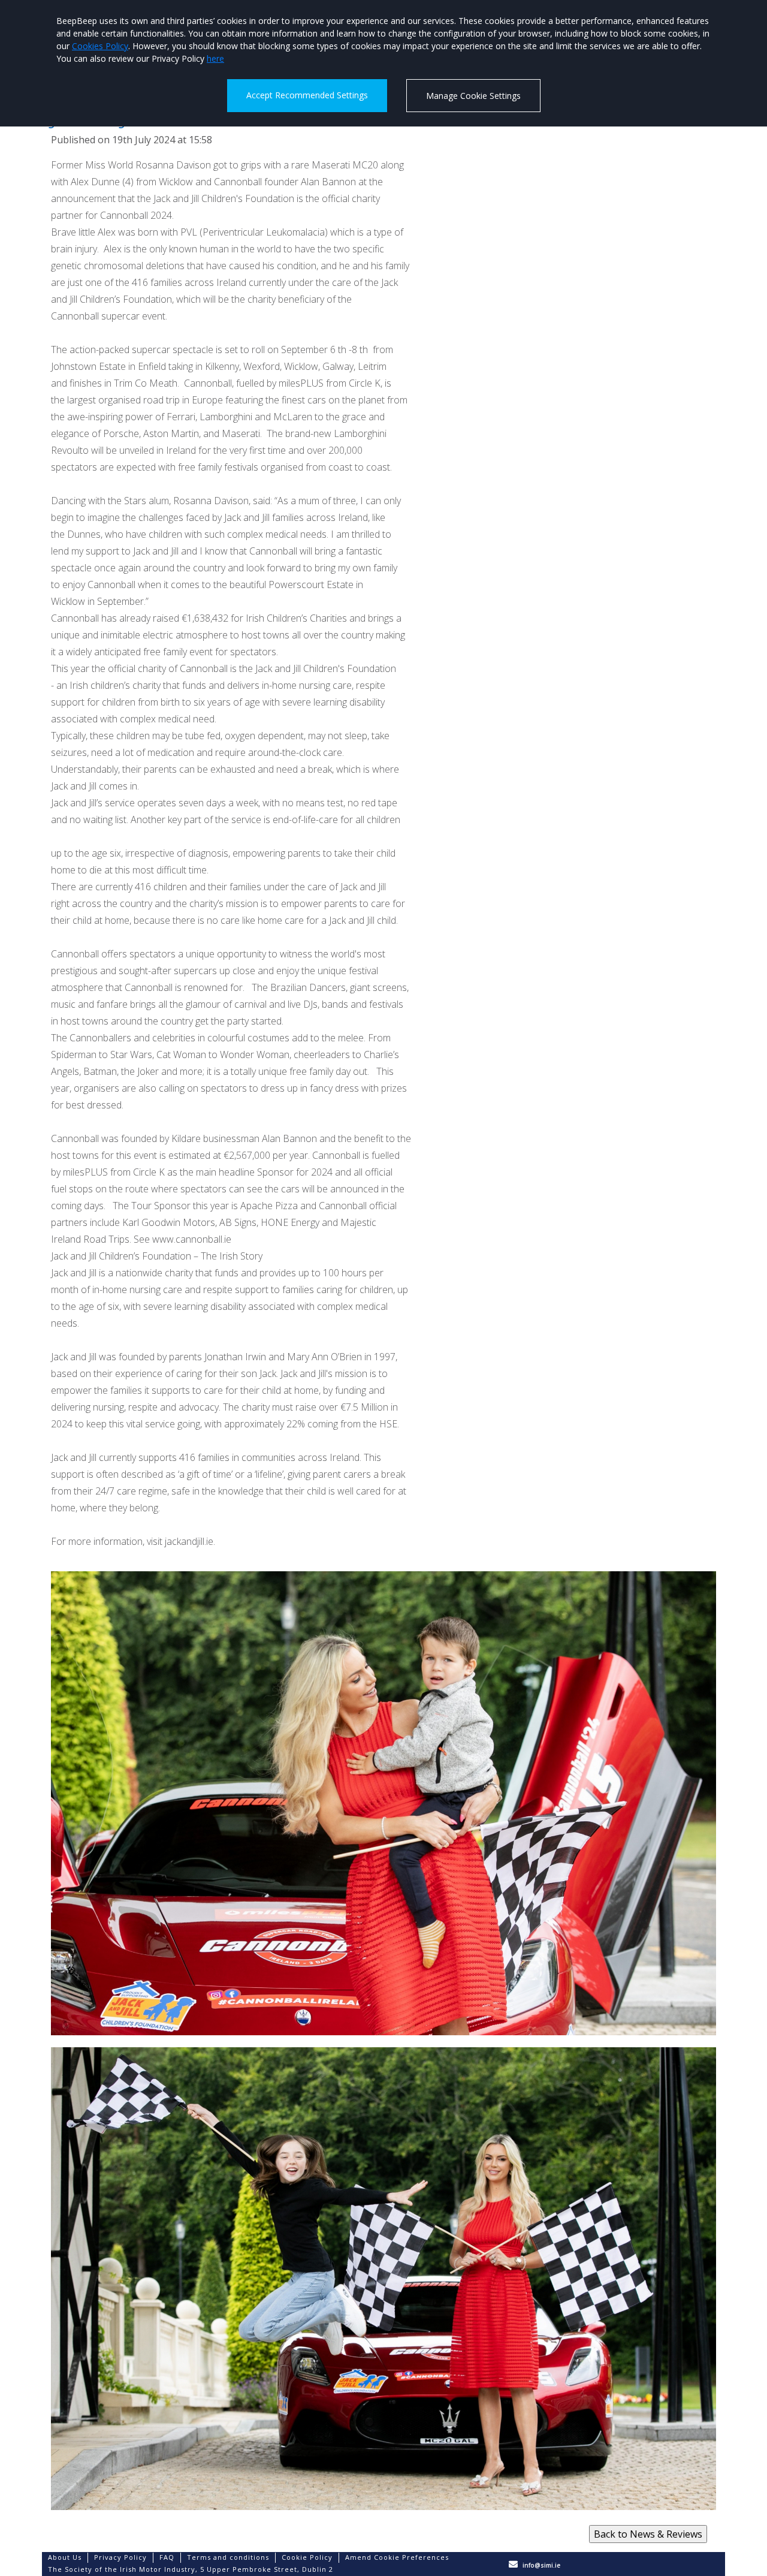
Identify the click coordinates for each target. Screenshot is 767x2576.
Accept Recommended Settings (307, 95)
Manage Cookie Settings (473, 96)
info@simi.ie (541, 2565)
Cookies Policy (100, 46)
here (215, 58)
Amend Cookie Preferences (397, 2557)
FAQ (167, 2557)
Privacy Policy (120, 2557)
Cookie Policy (307, 2557)
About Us (65, 2557)
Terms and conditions (228, 2557)
